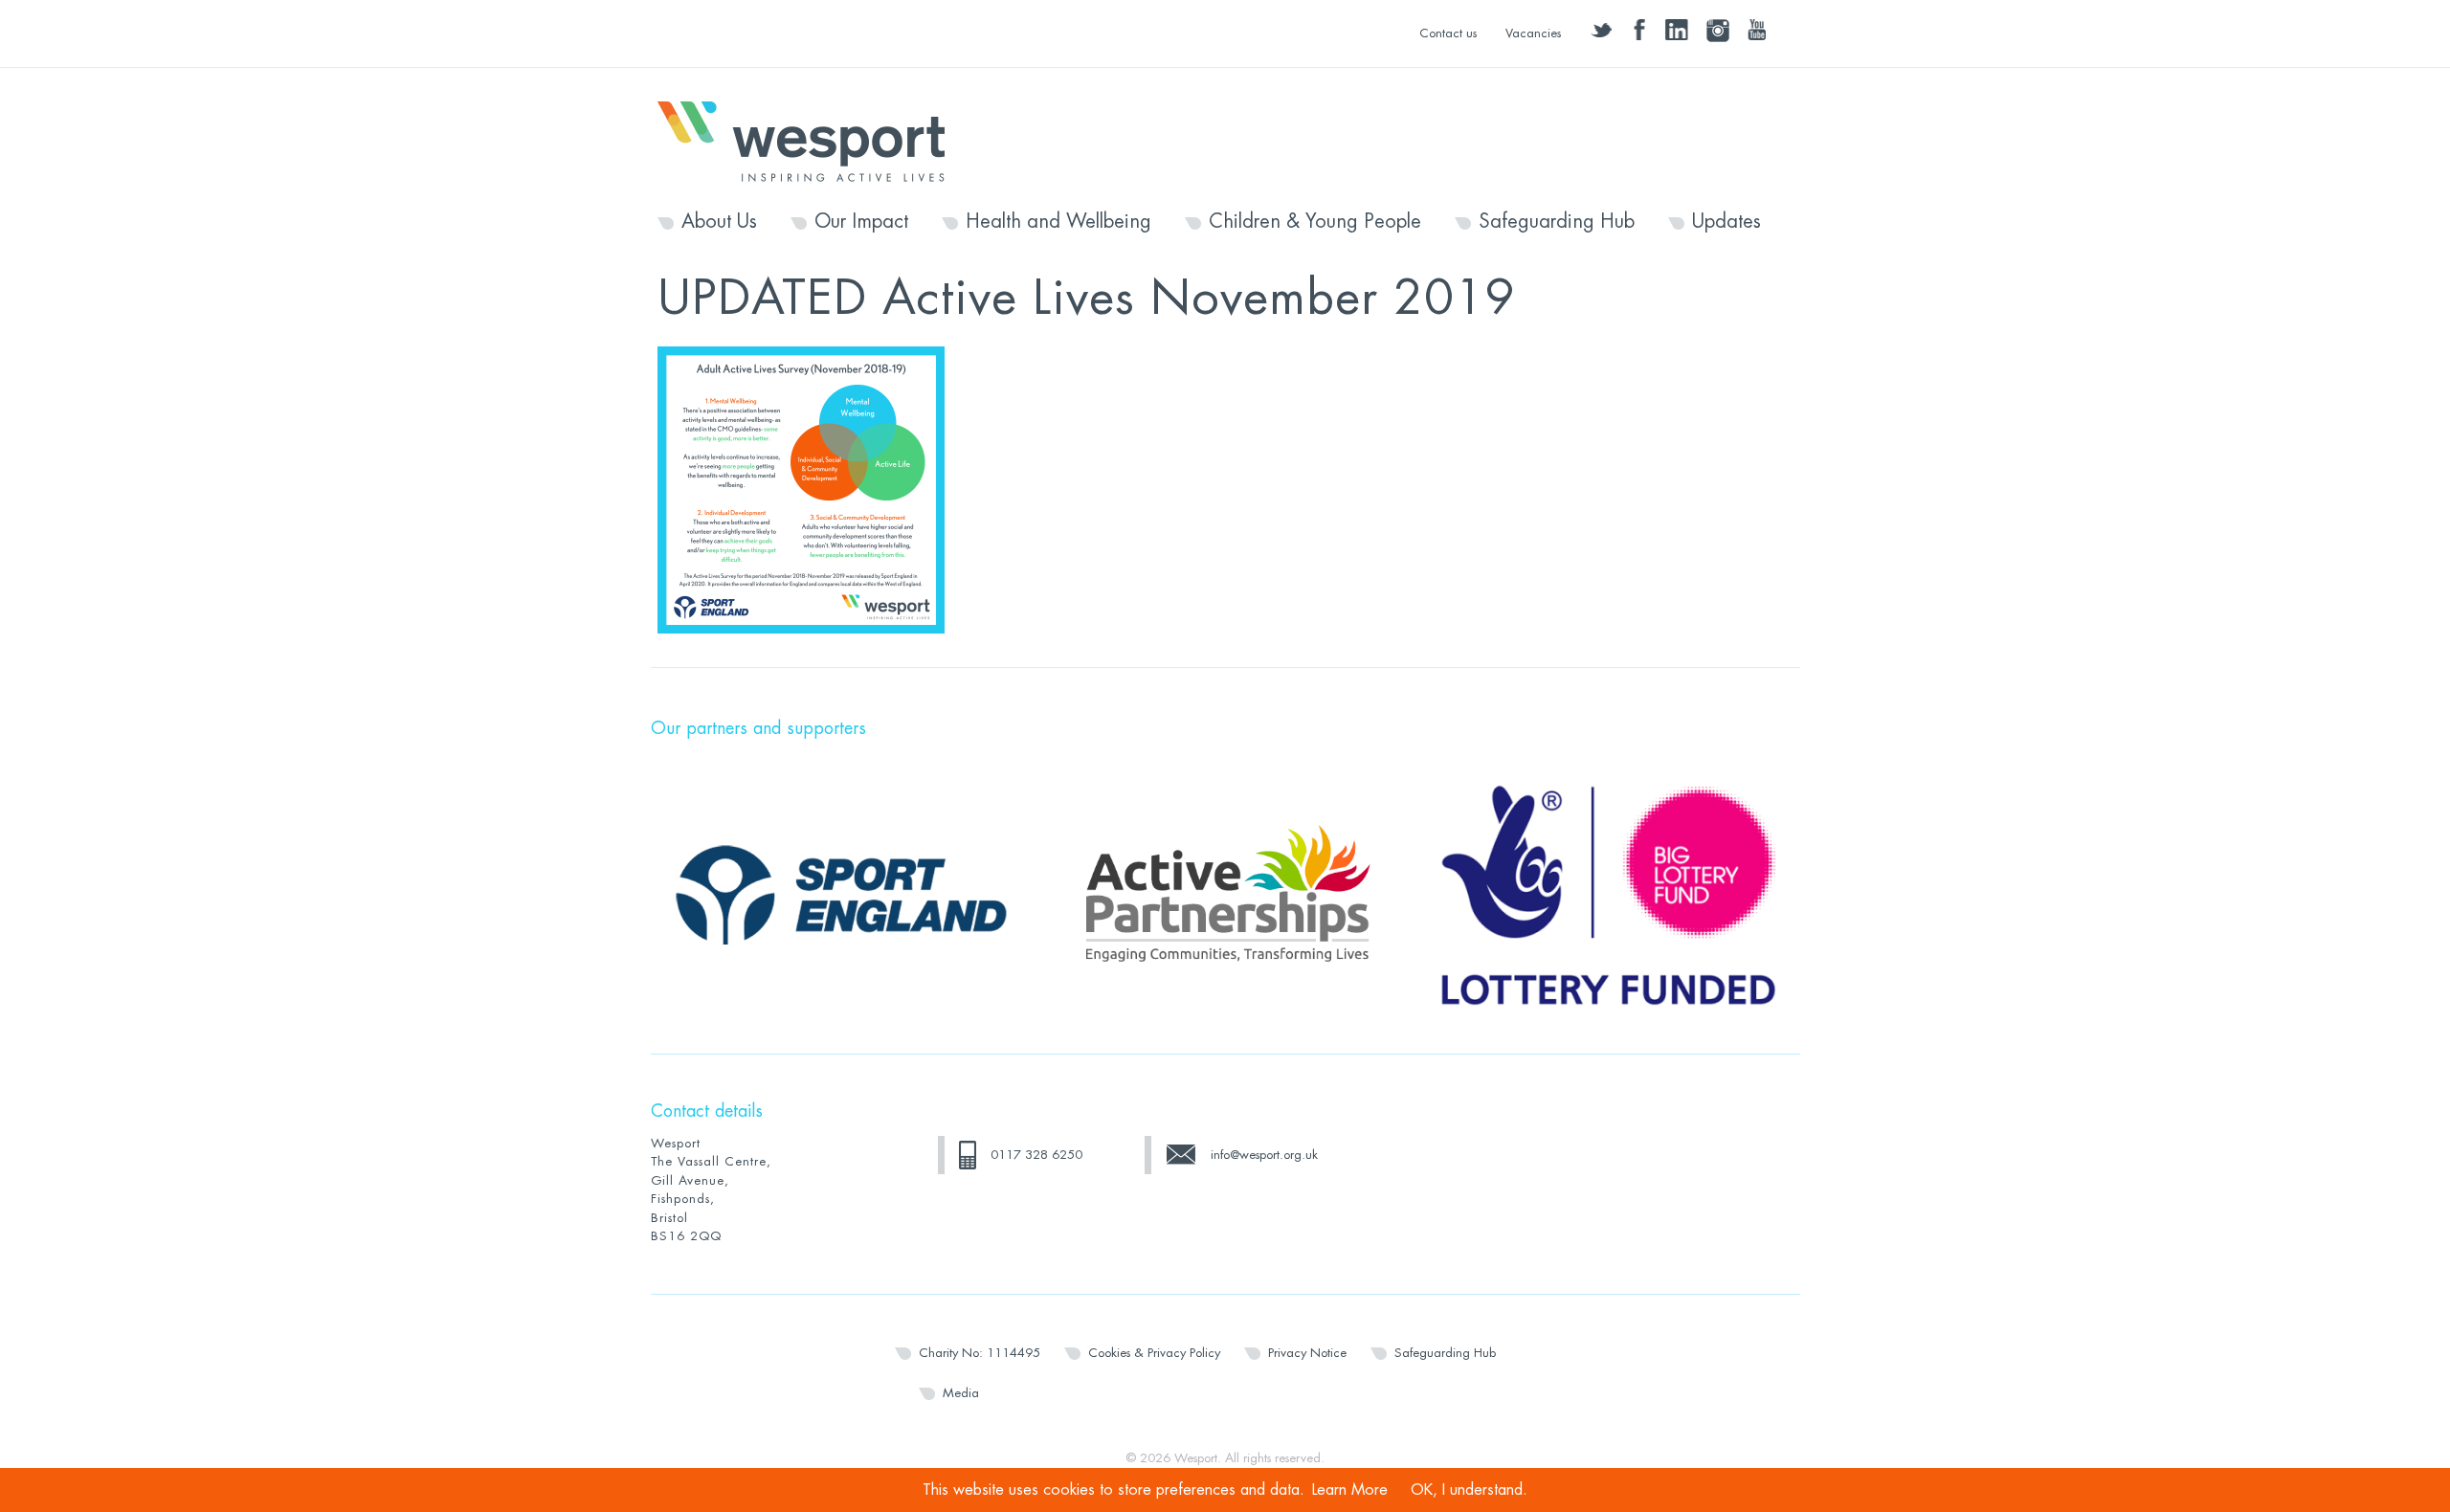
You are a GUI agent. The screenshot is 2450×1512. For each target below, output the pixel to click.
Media (961, 1393)
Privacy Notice (1307, 1353)
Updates (1726, 222)
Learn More (1350, 1490)
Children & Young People (1315, 222)
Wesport (811, 140)
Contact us (1448, 33)
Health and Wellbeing (1058, 222)
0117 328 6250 (1036, 1155)
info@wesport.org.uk (1264, 1155)
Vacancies (1533, 33)
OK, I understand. (1469, 1490)
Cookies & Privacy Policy (1154, 1353)
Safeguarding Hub (1557, 222)
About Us (719, 222)
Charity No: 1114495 (980, 1353)
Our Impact (861, 222)
